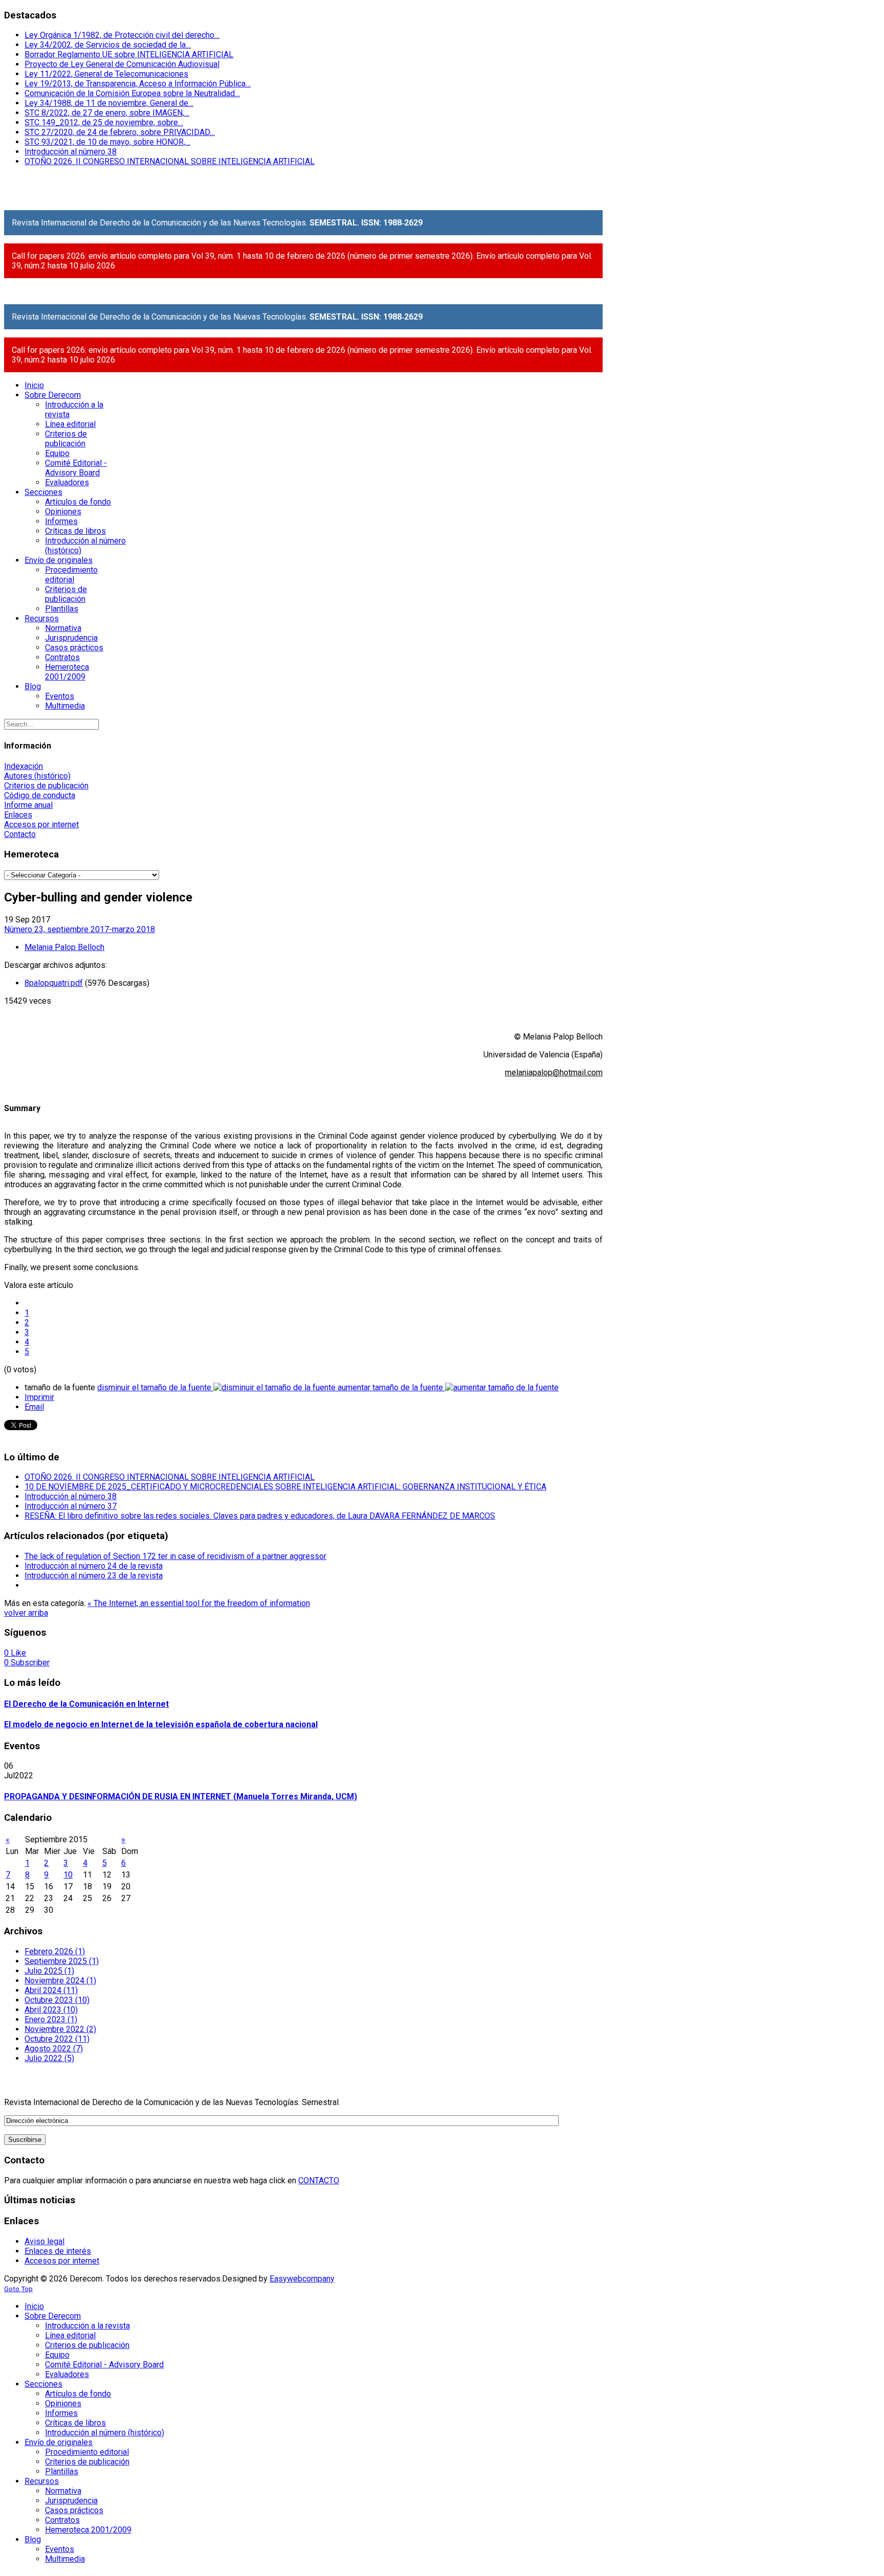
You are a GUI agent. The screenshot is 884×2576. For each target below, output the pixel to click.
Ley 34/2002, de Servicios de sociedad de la (108, 45)
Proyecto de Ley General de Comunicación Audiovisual (122, 64)
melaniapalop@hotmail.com (554, 1072)
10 (68, 1875)
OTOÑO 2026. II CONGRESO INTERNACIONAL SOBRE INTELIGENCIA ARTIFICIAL (170, 161)
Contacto (20, 834)
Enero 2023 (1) (51, 2019)
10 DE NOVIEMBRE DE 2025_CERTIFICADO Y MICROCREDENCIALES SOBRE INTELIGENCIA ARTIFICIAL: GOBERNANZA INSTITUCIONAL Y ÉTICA (285, 1487)
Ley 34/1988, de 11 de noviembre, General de (109, 103)
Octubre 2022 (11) (57, 2039)
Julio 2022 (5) (49, 2058)
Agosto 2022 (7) (54, 2049)
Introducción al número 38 (71, 152)
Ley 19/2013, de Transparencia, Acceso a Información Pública (138, 84)
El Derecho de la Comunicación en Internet (86, 1704)
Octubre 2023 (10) (57, 2000)
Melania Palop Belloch (64, 947)
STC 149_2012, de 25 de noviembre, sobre (104, 122)
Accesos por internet (41, 824)
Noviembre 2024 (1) (60, 1981)
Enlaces (18, 815)
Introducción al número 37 (71, 1506)
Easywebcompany (302, 2279)
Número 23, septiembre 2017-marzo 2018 (80, 929)
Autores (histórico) (37, 776)
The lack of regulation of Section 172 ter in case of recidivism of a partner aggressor (175, 1556)
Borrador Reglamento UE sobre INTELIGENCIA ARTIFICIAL (129, 54)
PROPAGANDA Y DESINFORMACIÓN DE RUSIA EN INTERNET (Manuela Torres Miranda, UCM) (181, 1797)
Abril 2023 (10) (51, 2010)
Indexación (24, 766)
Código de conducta (40, 795)
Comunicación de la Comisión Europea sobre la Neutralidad (132, 93)
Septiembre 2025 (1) (62, 1961)
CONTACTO (319, 2180)
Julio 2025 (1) (49, 1971)
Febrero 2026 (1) (55, 1951)
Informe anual (28, 805)
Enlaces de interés (58, 2251)
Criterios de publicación (46, 786)
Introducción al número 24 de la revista (94, 1566)
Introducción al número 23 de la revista (94, 1576)
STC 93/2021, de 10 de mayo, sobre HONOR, (107, 142)
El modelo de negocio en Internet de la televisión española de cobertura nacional (161, 1724)
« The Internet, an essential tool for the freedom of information (199, 1603)
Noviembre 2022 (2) (60, 2029)
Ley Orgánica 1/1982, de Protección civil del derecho (122, 35)
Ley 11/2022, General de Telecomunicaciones (106, 74)
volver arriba (26, 1613)
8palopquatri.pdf (54, 983)
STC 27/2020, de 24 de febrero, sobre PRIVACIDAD (120, 132)
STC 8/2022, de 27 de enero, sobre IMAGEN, (107, 113)
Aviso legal (45, 2241)
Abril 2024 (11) (51, 1990)
